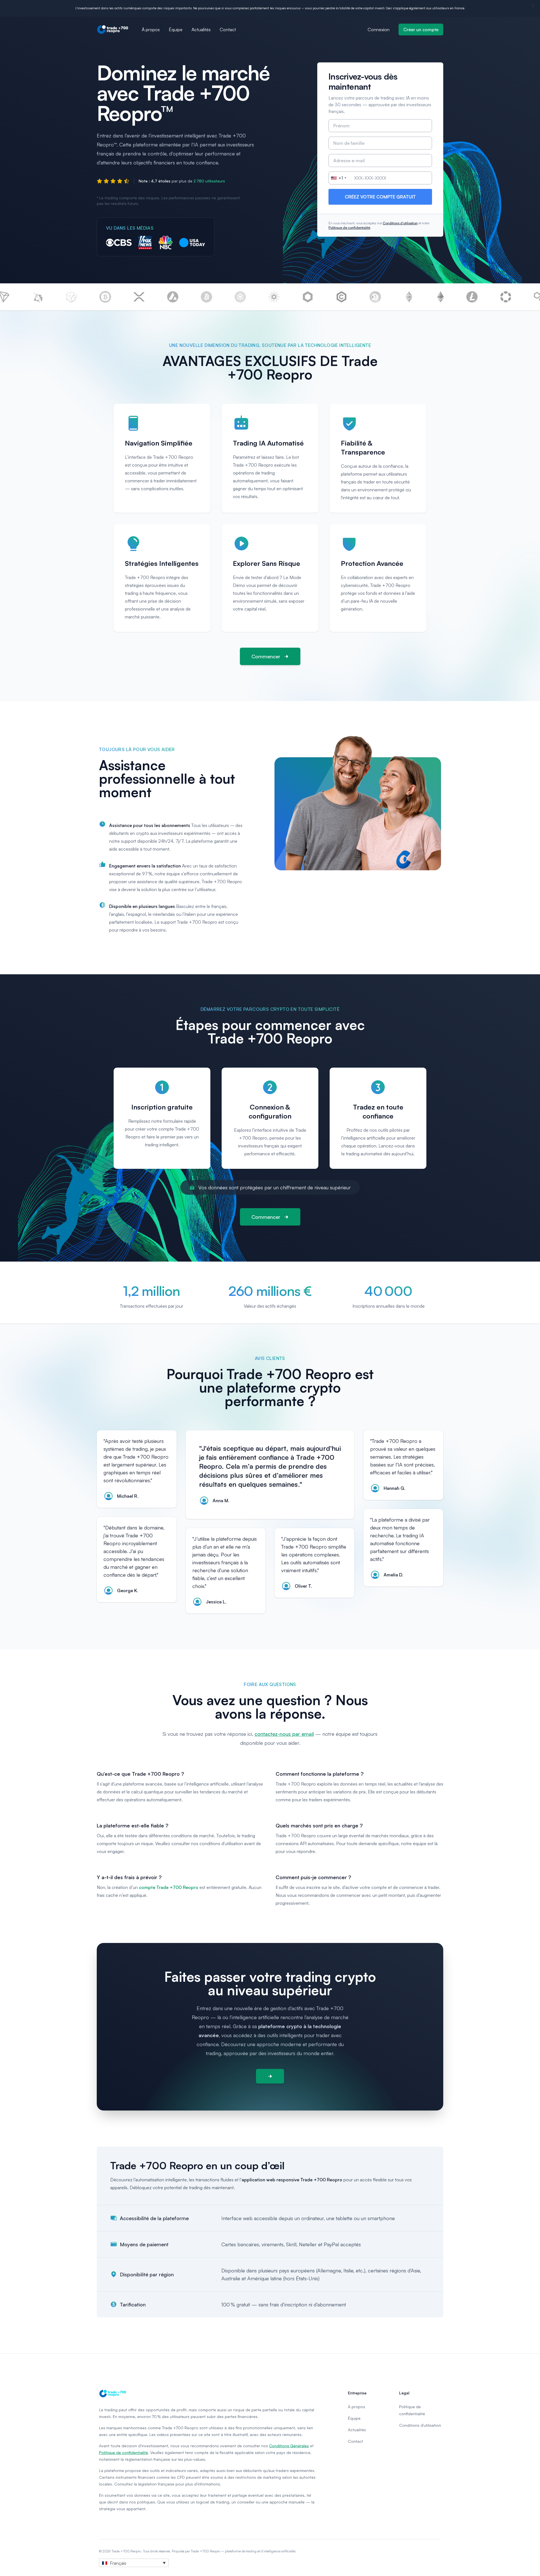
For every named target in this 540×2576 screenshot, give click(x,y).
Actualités (201, 30)
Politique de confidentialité (349, 228)
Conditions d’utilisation (400, 223)
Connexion (379, 30)
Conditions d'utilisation (420, 2425)
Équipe (176, 30)
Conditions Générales (289, 2446)
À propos (151, 30)
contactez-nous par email (284, 1734)
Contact (228, 30)
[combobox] (338, 178)
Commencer (266, 656)
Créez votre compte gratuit (380, 197)
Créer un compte (421, 30)
